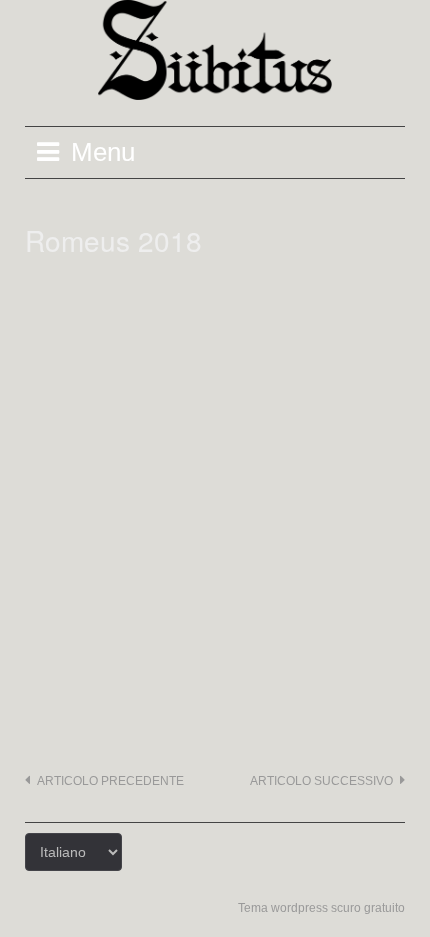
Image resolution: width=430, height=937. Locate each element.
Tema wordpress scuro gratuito (321, 908)
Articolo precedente (110, 781)
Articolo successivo (321, 781)
